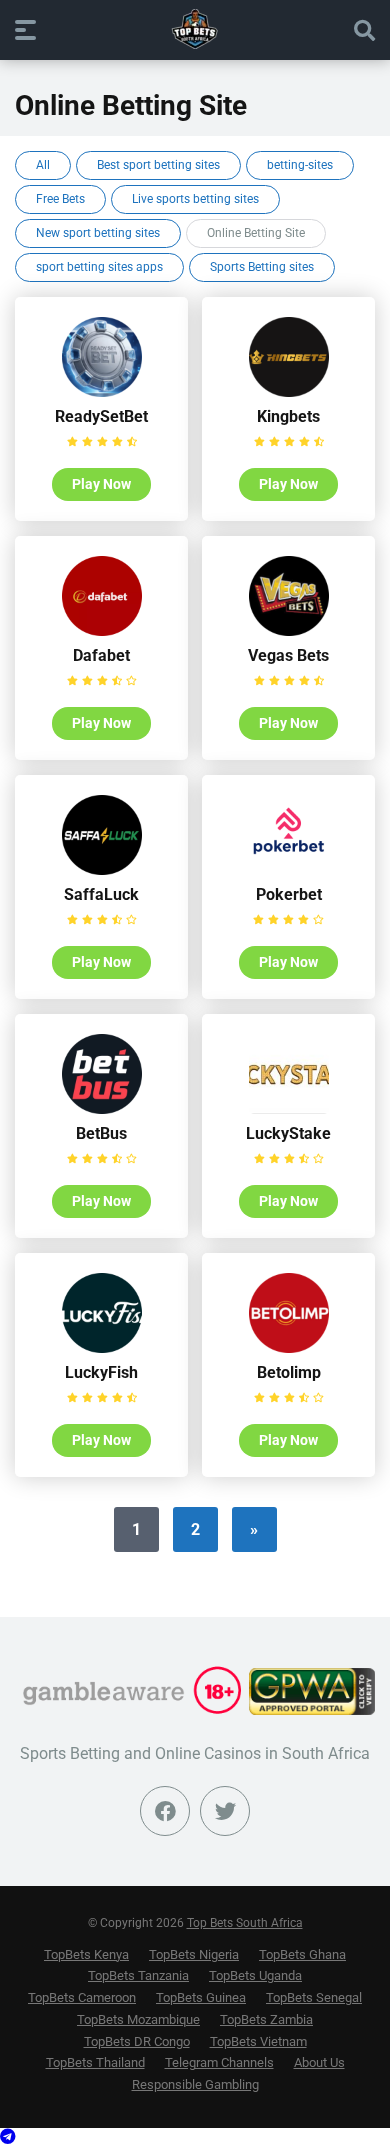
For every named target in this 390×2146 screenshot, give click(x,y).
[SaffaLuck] (102, 869)
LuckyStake (288, 1133)
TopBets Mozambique (138, 2019)
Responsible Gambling (195, 2084)
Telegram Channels (219, 2062)
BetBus (101, 1133)
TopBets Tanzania (138, 1975)
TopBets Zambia (266, 2019)
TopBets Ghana (302, 1954)
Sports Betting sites (262, 267)
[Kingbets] (289, 391)
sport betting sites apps (99, 267)
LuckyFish (101, 1372)
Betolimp (289, 1372)
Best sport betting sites (158, 165)
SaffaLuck (101, 894)
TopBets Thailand (95, 2062)
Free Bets (60, 199)
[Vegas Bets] (289, 630)
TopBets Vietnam (258, 2041)
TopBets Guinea (201, 1997)
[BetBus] (102, 1108)
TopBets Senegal (314, 1997)
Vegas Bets (288, 655)
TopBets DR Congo (137, 2041)
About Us (319, 2062)
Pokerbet (289, 894)
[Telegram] (8, 2136)
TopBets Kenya (86, 1954)
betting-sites (300, 165)
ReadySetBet (101, 416)
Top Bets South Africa (245, 1923)
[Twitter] (225, 1811)
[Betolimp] (289, 1347)
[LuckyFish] (102, 1347)
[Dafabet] (102, 630)
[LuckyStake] (289, 1108)
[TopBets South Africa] (195, 29)
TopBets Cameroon (82, 1997)
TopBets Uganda (255, 1975)
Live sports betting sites (195, 199)
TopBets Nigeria (194, 1954)
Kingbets (288, 416)
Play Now (101, 484)
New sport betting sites (98, 233)
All (43, 165)
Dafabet (101, 655)
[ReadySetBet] (102, 391)
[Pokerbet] (289, 869)
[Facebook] (165, 1811)
